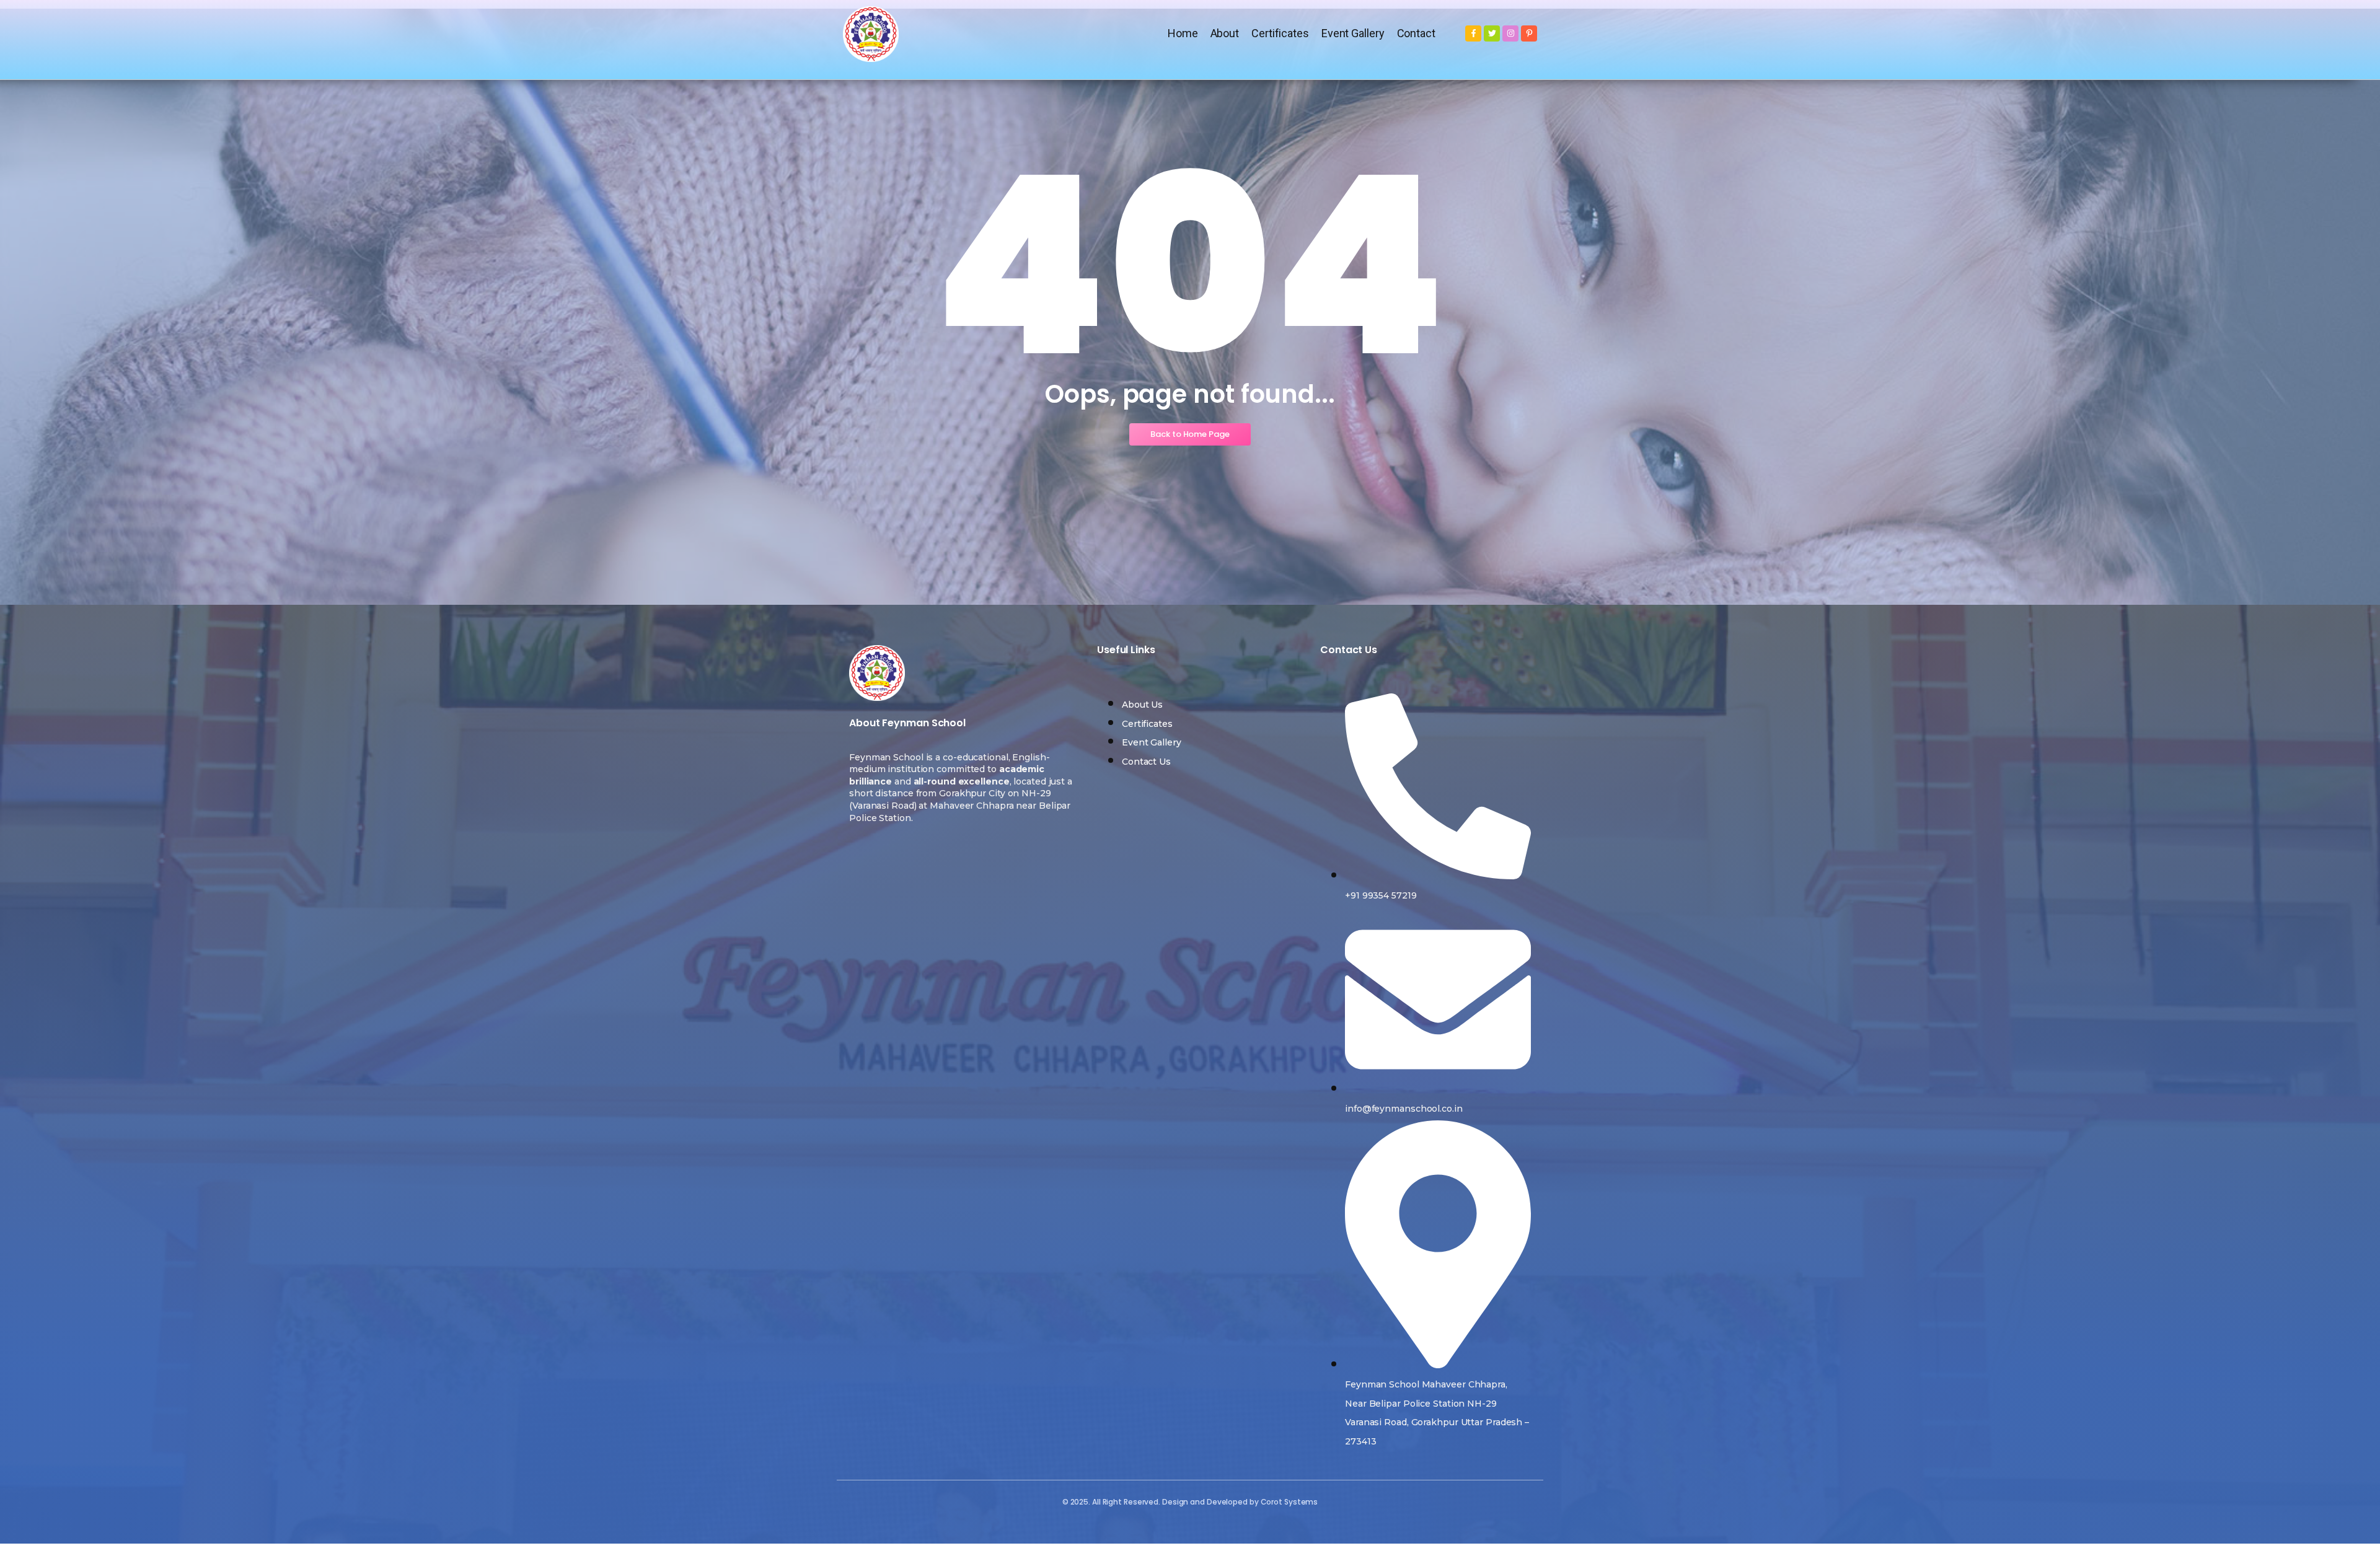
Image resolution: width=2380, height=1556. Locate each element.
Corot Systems (1289, 1502)
